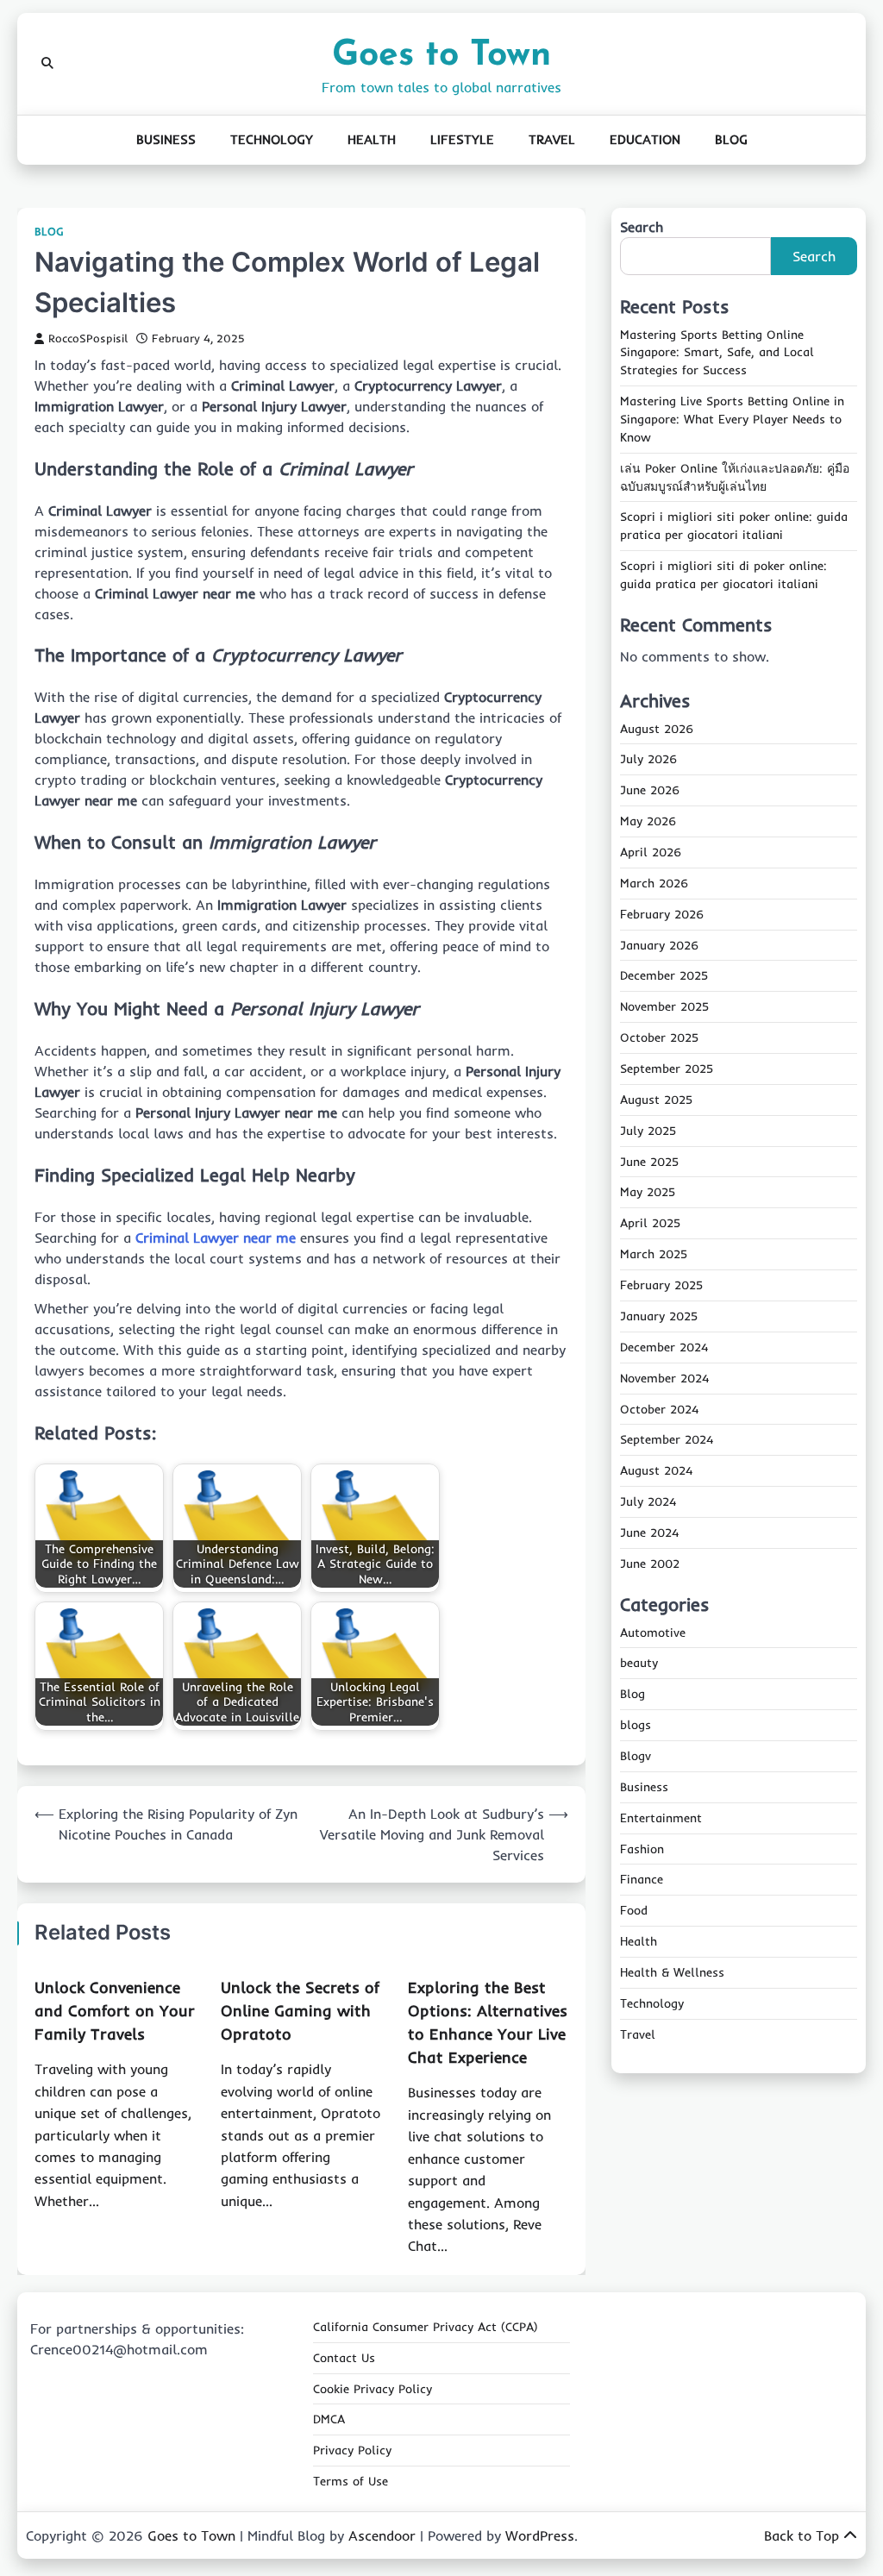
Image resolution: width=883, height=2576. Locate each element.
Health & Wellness (672, 1972)
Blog (731, 139)
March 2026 (654, 883)
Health (372, 139)
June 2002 (650, 1564)
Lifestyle (462, 139)
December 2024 (664, 1347)
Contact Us (344, 2358)
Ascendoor (382, 2535)
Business (166, 139)
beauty (639, 1663)
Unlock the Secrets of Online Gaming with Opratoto (300, 2011)
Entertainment (661, 1818)
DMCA (329, 2419)
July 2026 (648, 759)
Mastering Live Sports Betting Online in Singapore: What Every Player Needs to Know (732, 419)
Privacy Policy (352, 2450)
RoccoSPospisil (88, 338)
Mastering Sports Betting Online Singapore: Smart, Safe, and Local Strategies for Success (717, 353)
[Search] (47, 64)
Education (645, 139)
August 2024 (656, 1470)
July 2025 (648, 1131)
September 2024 (667, 1439)
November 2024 (664, 1378)
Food (634, 1910)
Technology (272, 139)
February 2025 (661, 1285)
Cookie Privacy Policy (373, 2389)
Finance (642, 1879)
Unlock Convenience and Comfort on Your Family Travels (115, 2011)
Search (642, 227)
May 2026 (648, 821)
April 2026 (651, 852)
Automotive (653, 1633)
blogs (636, 1725)
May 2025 (648, 1192)
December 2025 (664, 975)
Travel (552, 139)
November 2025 (664, 1006)
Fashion (642, 1849)
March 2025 (654, 1254)
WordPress (540, 2535)
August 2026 (657, 729)
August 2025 (656, 1100)
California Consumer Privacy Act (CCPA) (426, 2327)
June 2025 (649, 1162)
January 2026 (659, 945)
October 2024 (659, 1409)
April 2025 (650, 1223)
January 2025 (659, 1316)
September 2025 (667, 1069)
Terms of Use (351, 2481)
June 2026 (650, 790)
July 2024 (648, 1501)
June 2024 (649, 1532)
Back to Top (802, 2535)
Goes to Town (441, 56)
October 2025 (659, 1037)
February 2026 (662, 914)
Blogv (636, 1756)
